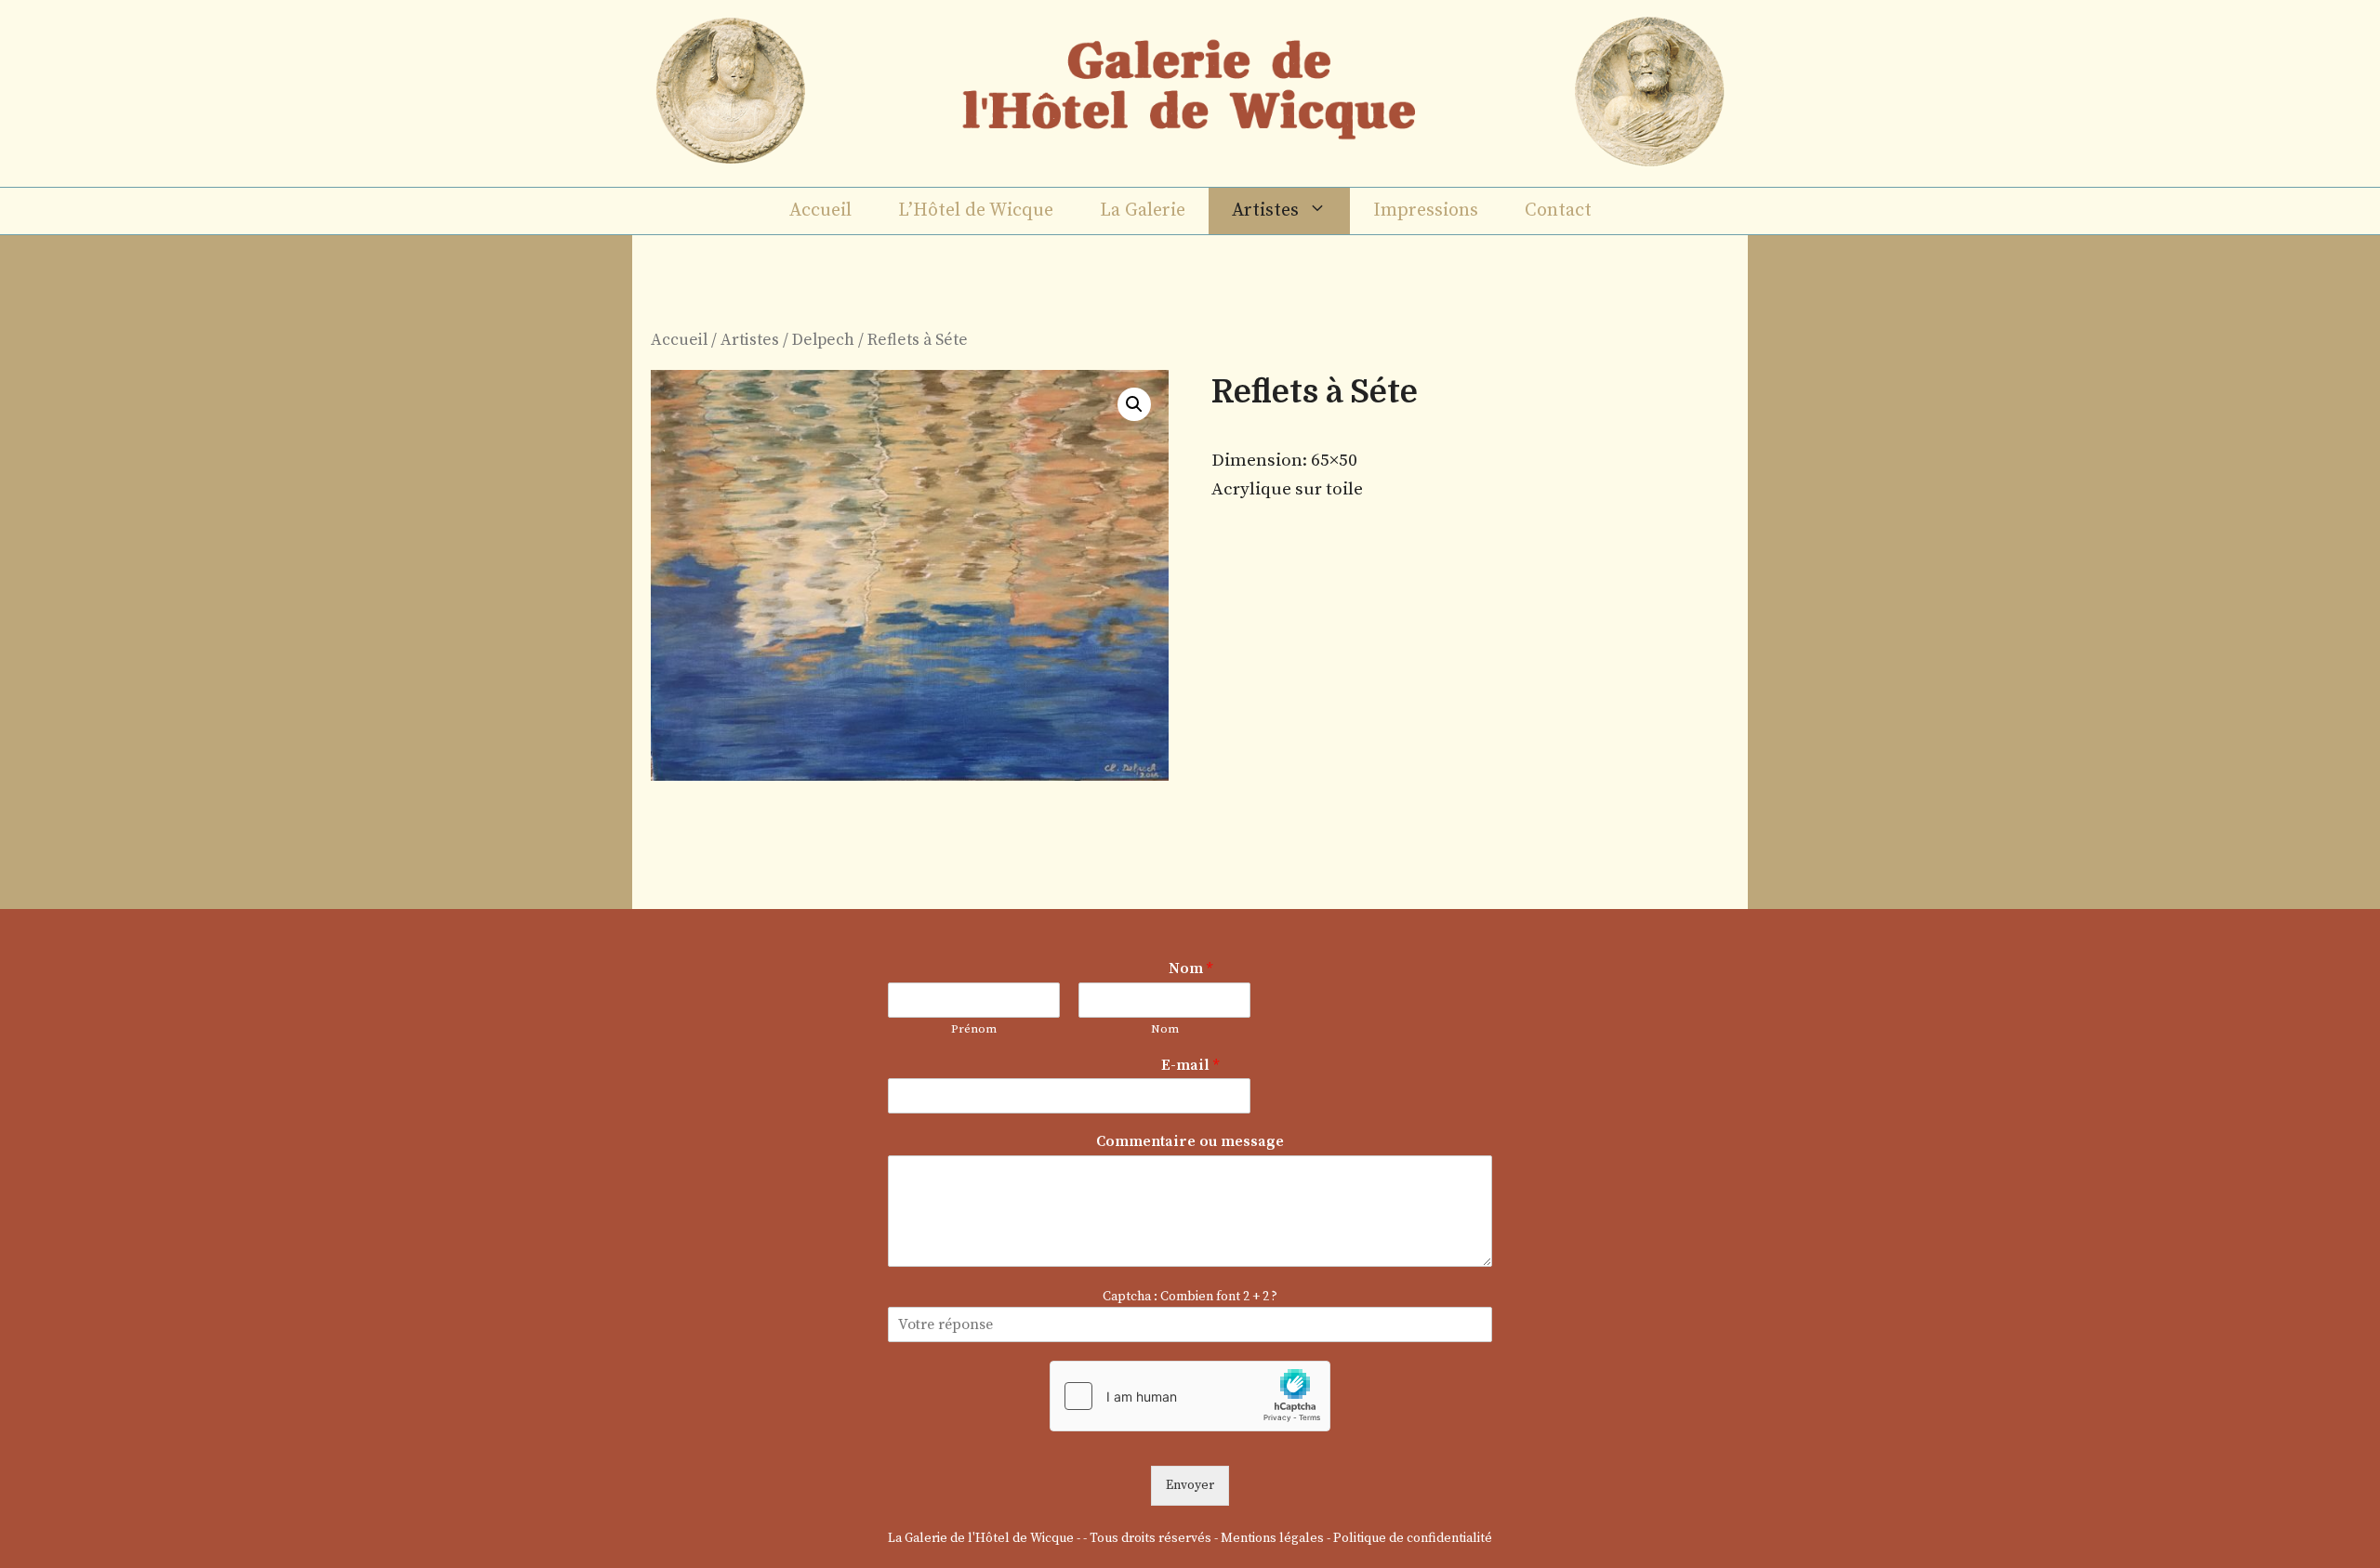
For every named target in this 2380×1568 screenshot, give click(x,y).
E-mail (1190, 1065)
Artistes (1265, 211)
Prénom (974, 1029)
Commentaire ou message (1190, 1141)
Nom (1190, 968)
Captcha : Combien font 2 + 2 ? (1190, 1297)
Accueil (820, 211)
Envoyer (1190, 1485)
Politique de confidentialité (1413, 1538)
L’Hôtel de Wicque (976, 211)
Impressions (1426, 211)
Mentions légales (1272, 1538)
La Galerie (1143, 211)
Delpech (823, 340)
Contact (1558, 211)
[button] (1134, 404)
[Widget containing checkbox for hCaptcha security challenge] (1190, 1396)
